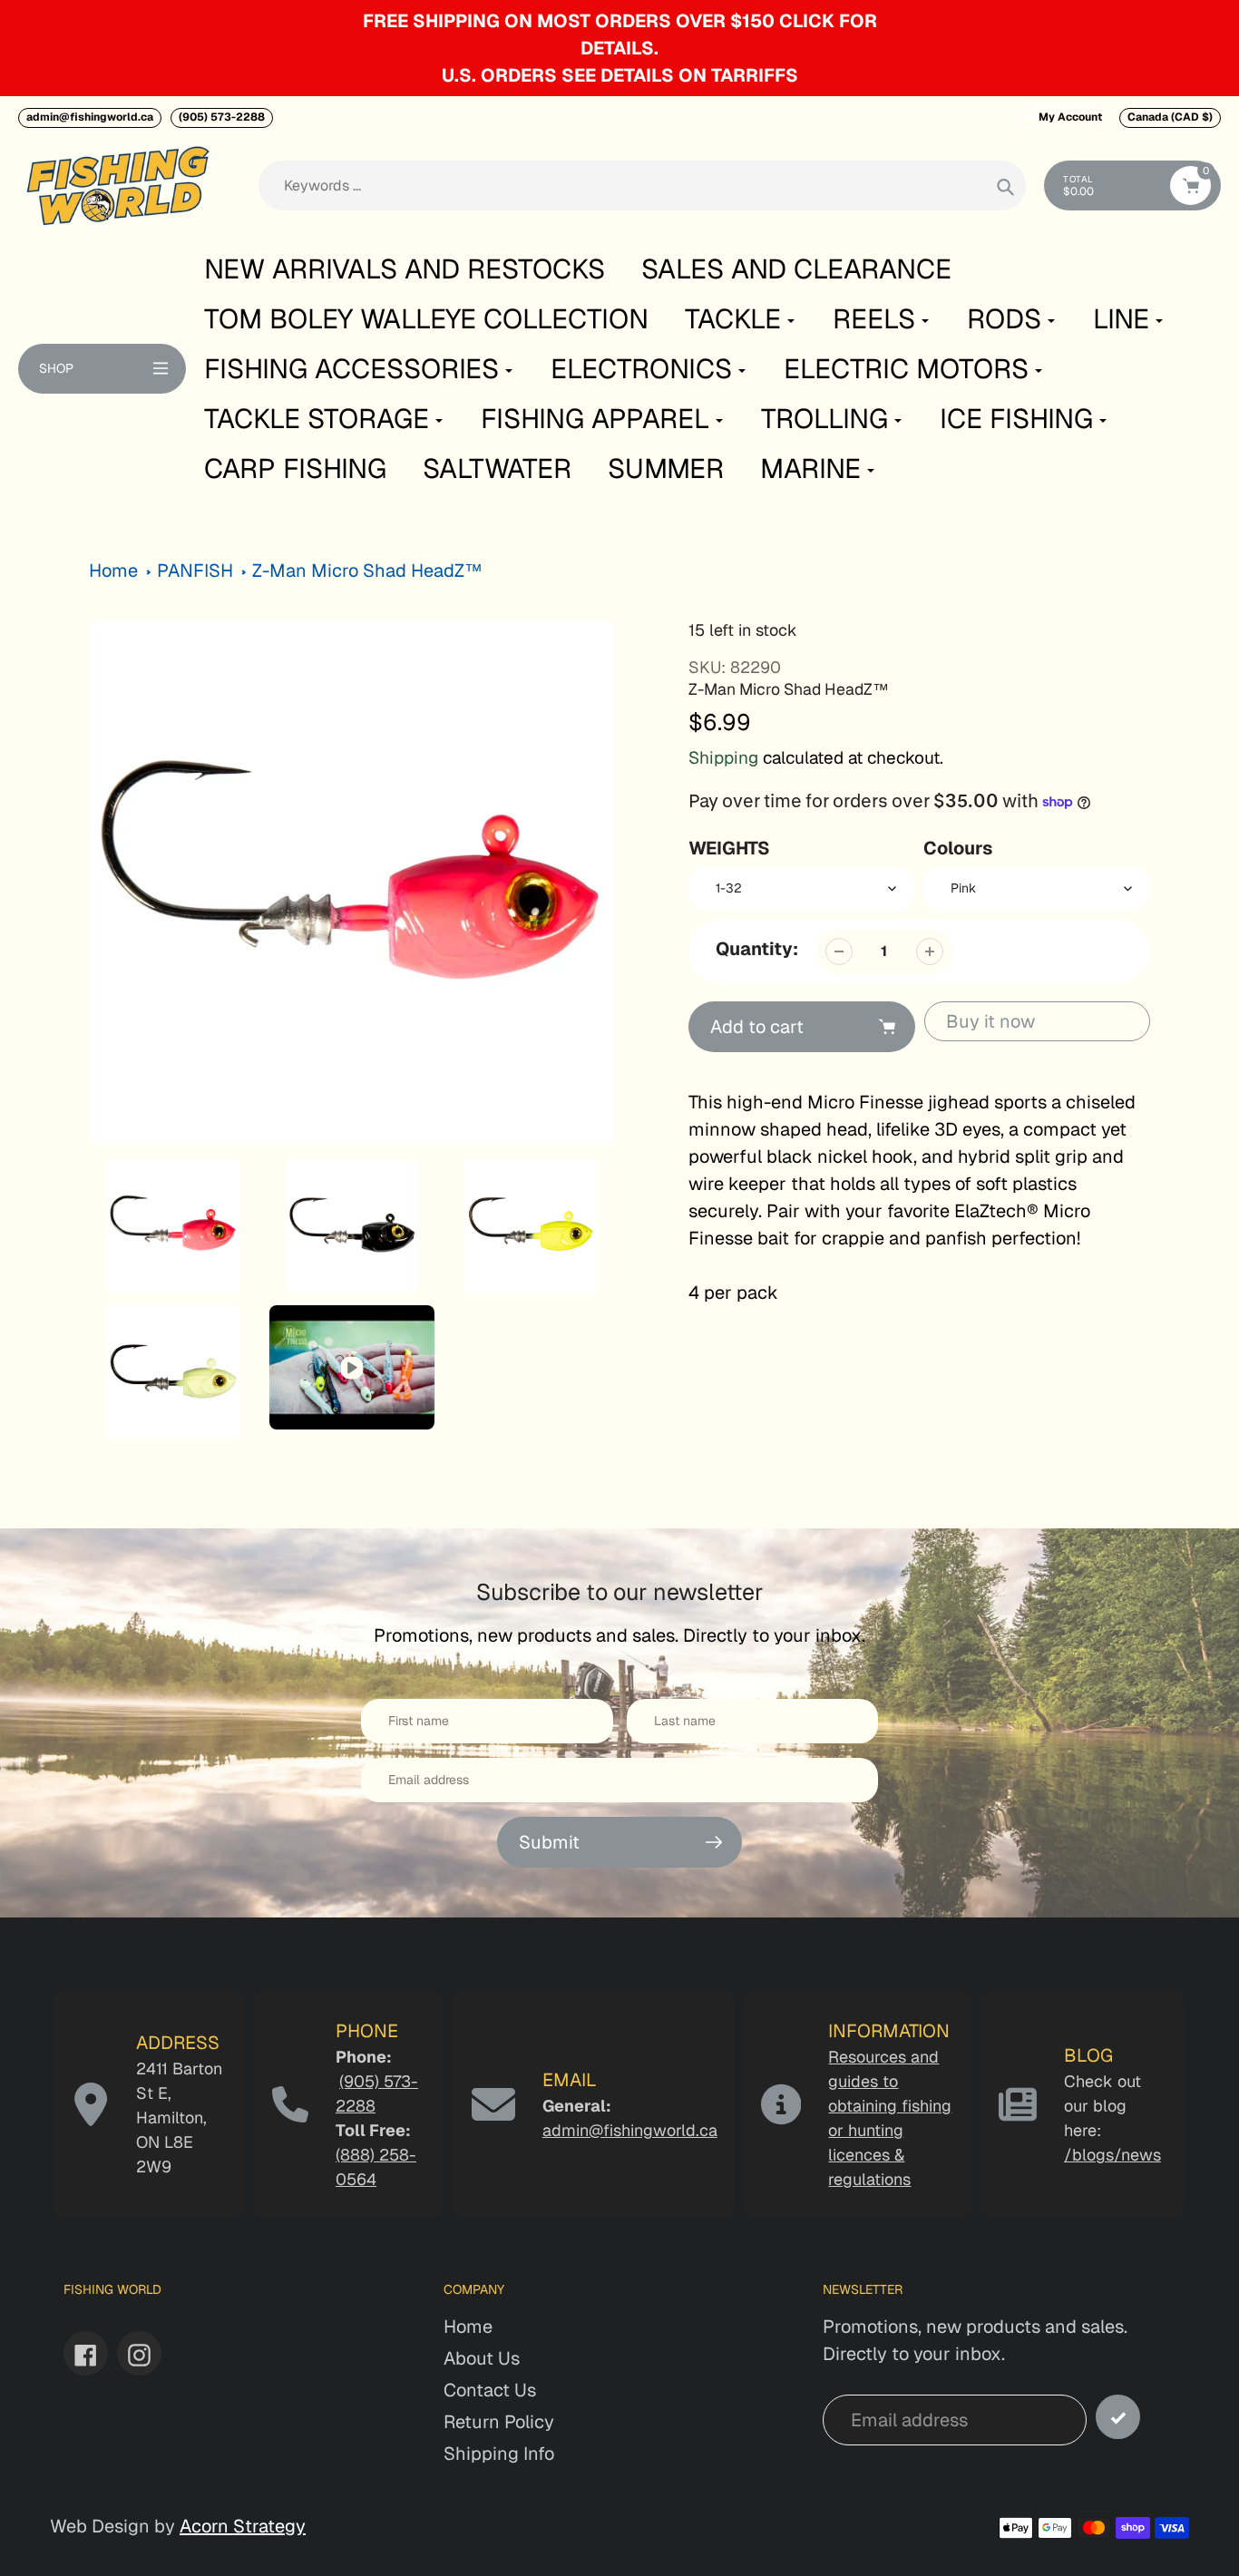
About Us (482, 2358)
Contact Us (490, 2390)
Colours (958, 848)
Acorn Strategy (243, 2526)
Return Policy (499, 2422)
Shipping (723, 758)
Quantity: (757, 949)
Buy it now (990, 1021)
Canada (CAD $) (1170, 117)
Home (113, 571)
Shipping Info (499, 2454)
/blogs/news (1112, 2155)
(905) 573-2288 (222, 117)
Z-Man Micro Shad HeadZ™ (367, 571)
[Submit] (1118, 2417)
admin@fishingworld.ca (90, 117)
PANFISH (195, 571)
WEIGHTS (729, 848)
